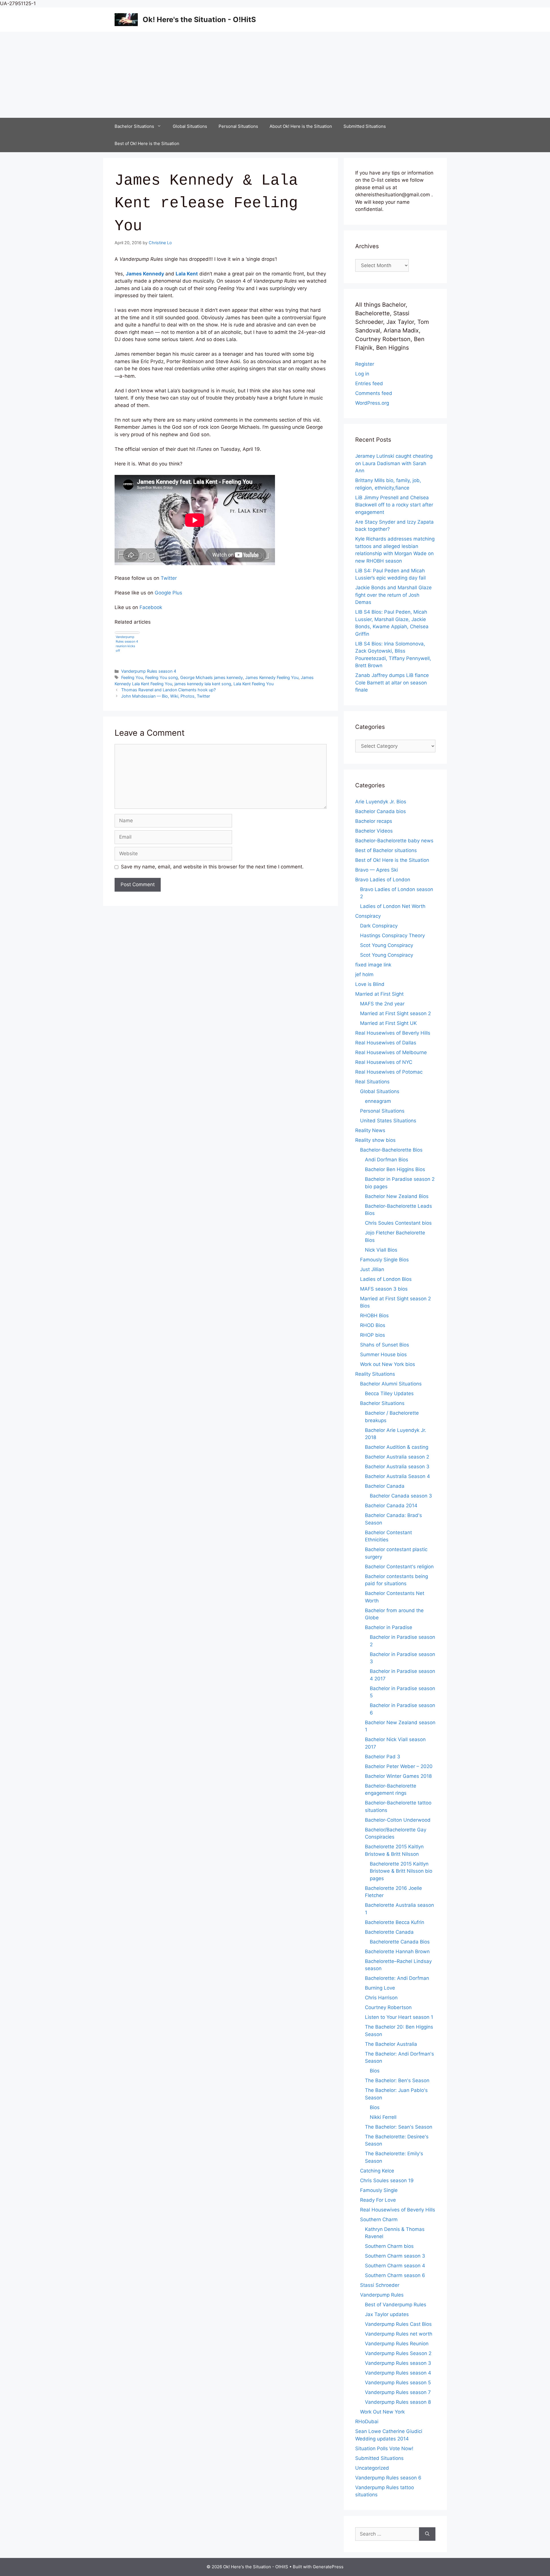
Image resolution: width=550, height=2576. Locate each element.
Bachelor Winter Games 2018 (398, 1776)
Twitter (169, 578)
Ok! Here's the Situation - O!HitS (199, 19)
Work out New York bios (388, 1364)
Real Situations (372, 1082)
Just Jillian (372, 1269)
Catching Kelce (377, 2171)
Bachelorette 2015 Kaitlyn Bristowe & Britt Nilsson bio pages (401, 1871)
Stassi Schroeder (380, 2285)
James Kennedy (145, 274)
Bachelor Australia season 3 (397, 1467)
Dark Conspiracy (379, 926)
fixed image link (373, 965)
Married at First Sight (379, 994)
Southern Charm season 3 (395, 2256)
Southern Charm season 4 (395, 2266)
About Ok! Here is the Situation (301, 126)
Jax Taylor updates (387, 2314)
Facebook (151, 607)
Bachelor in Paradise (389, 1627)
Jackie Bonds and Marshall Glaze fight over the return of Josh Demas (393, 595)
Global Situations (190, 126)
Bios (375, 2071)
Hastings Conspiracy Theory (392, 935)
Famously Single (379, 2190)
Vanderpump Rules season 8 (398, 2402)
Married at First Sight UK (388, 1023)
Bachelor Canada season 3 (401, 1496)
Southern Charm (379, 2219)
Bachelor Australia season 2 (397, 1457)
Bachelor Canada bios (381, 811)
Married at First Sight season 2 (395, 1013)
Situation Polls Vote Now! (384, 2448)
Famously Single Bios (384, 1260)
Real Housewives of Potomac (389, 1072)
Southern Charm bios (389, 2246)
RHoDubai (367, 2422)
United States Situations (388, 1121)
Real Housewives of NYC (384, 1062)
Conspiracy (368, 916)
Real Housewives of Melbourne (391, 1052)
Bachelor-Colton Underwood (398, 1820)
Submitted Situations (365, 126)
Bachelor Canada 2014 (391, 1506)
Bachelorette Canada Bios (400, 1942)
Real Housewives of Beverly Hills (393, 1033)
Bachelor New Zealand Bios (397, 1196)
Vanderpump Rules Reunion (397, 2344)
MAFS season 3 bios (384, 1289)
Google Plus (168, 593)
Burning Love (380, 1988)
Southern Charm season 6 (395, 2275)
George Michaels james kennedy (212, 677)
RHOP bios (373, 1335)
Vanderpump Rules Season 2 (398, 2353)
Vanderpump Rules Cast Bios (398, 2324)
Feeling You (132, 677)
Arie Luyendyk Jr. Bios (381, 802)
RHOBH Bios (374, 1316)
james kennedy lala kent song (203, 684)
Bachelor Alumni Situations (391, 1384)
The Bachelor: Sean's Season (399, 2127)
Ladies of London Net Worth (393, 906)
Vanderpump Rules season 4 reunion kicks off (127, 644)
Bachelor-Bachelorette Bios (391, 1150)
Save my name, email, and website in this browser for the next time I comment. (212, 867)
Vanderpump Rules (382, 2295)
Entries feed (369, 383)
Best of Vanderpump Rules (396, 2305)
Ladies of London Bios (386, 1279)
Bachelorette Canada (389, 1932)
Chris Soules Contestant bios (398, 1223)
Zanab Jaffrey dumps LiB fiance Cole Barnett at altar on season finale (392, 683)
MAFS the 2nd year (382, 1004)
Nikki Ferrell (383, 2117)
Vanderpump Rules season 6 (388, 2478)
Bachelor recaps (374, 821)
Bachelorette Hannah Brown (397, 1951)
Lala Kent (187, 274)
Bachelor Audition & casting (397, 1447)
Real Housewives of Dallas (386, 1043)
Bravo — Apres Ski (377, 870)
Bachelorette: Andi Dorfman (397, 1978)
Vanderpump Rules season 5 (398, 2383)
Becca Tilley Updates (389, 1393)
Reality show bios (375, 1140)
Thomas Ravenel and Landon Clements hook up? (168, 690)
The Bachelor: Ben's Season (397, 2080)
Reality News (370, 1130)
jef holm (364, 974)
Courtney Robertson (388, 2007)
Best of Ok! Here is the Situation (147, 143)
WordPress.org (372, 403)
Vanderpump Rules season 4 (149, 671)
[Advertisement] (275, 75)
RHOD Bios (373, 1325)
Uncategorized (372, 2468)
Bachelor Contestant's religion (399, 1567)
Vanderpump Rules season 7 (398, 2392)
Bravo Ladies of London (383, 880)
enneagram (378, 1101)
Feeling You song (162, 677)
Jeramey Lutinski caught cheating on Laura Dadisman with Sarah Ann (394, 463)
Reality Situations (375, 1374)
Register (365, 364)
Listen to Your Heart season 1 (399, 2017)
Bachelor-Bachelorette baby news (394, 841)
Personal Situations (238, 126)
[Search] (427, 2534)
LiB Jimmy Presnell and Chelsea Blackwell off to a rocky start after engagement (394, 505)
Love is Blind (370, 984)
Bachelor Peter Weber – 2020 (399, 1766)
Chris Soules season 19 (387, 2180)
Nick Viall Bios (381, 1250)
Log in (362, 374)
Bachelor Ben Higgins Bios (395, 1169)
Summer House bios (383, 1354)
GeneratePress (328, 2567)
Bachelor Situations (134, 126)
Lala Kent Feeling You (254, 684)
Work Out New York (382, 2412)
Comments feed (374, 393)
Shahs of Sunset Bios (385, 1345)
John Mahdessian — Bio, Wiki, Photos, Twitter (166, 696)
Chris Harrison (381, 1998)
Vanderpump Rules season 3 (398, 2363)
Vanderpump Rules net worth (399, 2334)
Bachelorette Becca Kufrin (395, 1922)
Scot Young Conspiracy (387, 945)
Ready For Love (378, 2200)
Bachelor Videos (374, 831)
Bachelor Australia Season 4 (397, 1476)
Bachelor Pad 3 (383, 1757)
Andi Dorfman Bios (387, 1160)
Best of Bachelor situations (386, 850)
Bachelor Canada (385, 1486)
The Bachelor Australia (391, 2044)
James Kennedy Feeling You (272, 677)
